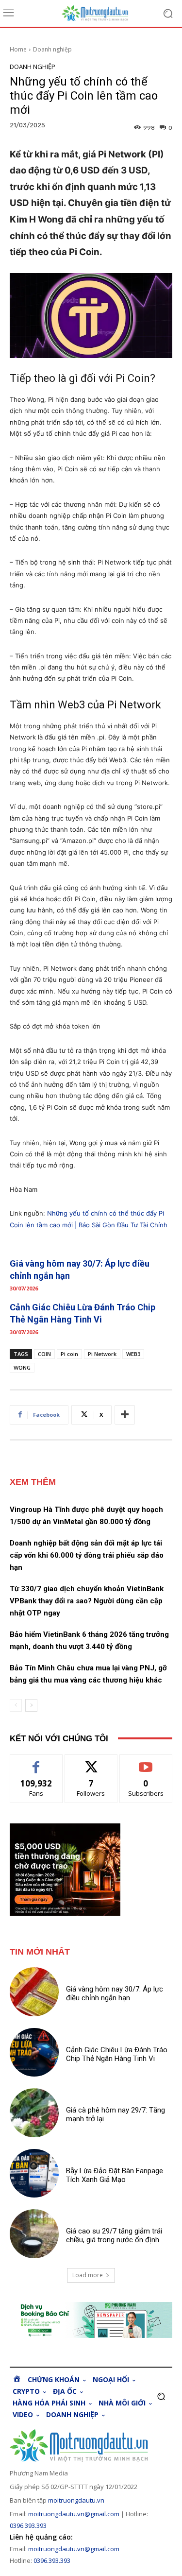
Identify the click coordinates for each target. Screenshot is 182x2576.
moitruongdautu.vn (76, 2500)
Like (36, 1762)
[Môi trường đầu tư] (101, 13)
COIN (44, 1354)
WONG (22, 1367)
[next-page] (31, 1705)
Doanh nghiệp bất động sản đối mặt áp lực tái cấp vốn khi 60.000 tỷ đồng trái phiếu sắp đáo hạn (87, 1555)
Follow (91, 1762)
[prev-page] (16, 1705)
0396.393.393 (28, 2525)
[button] (161, 2396)
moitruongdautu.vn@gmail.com (74, 2514)
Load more (88, 2275)
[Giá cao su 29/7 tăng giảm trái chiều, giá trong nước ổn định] (34, 2234)
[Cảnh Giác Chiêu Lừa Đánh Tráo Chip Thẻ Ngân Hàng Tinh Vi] (34, 2052)
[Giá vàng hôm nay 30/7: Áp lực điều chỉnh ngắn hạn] (34, 1992)
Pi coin (69, 1354)
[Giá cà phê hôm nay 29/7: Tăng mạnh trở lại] (34, 2113)
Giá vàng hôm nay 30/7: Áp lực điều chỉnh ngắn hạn (115, 1993)
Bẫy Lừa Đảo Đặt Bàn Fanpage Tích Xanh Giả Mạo (115, 2175)
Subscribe (146, 1762)
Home (18, 49)
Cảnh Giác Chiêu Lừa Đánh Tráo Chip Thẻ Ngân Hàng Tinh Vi (117, 2054)
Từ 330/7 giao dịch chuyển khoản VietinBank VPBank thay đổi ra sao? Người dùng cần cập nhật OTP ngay (87, 1601)
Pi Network (102, 1354)
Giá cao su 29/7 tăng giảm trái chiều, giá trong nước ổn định (114, 2235)
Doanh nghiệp (52, 49)
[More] (125, 1415)
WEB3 (133, 1354)
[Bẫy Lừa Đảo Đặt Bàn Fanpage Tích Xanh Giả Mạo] (34, 2173)
